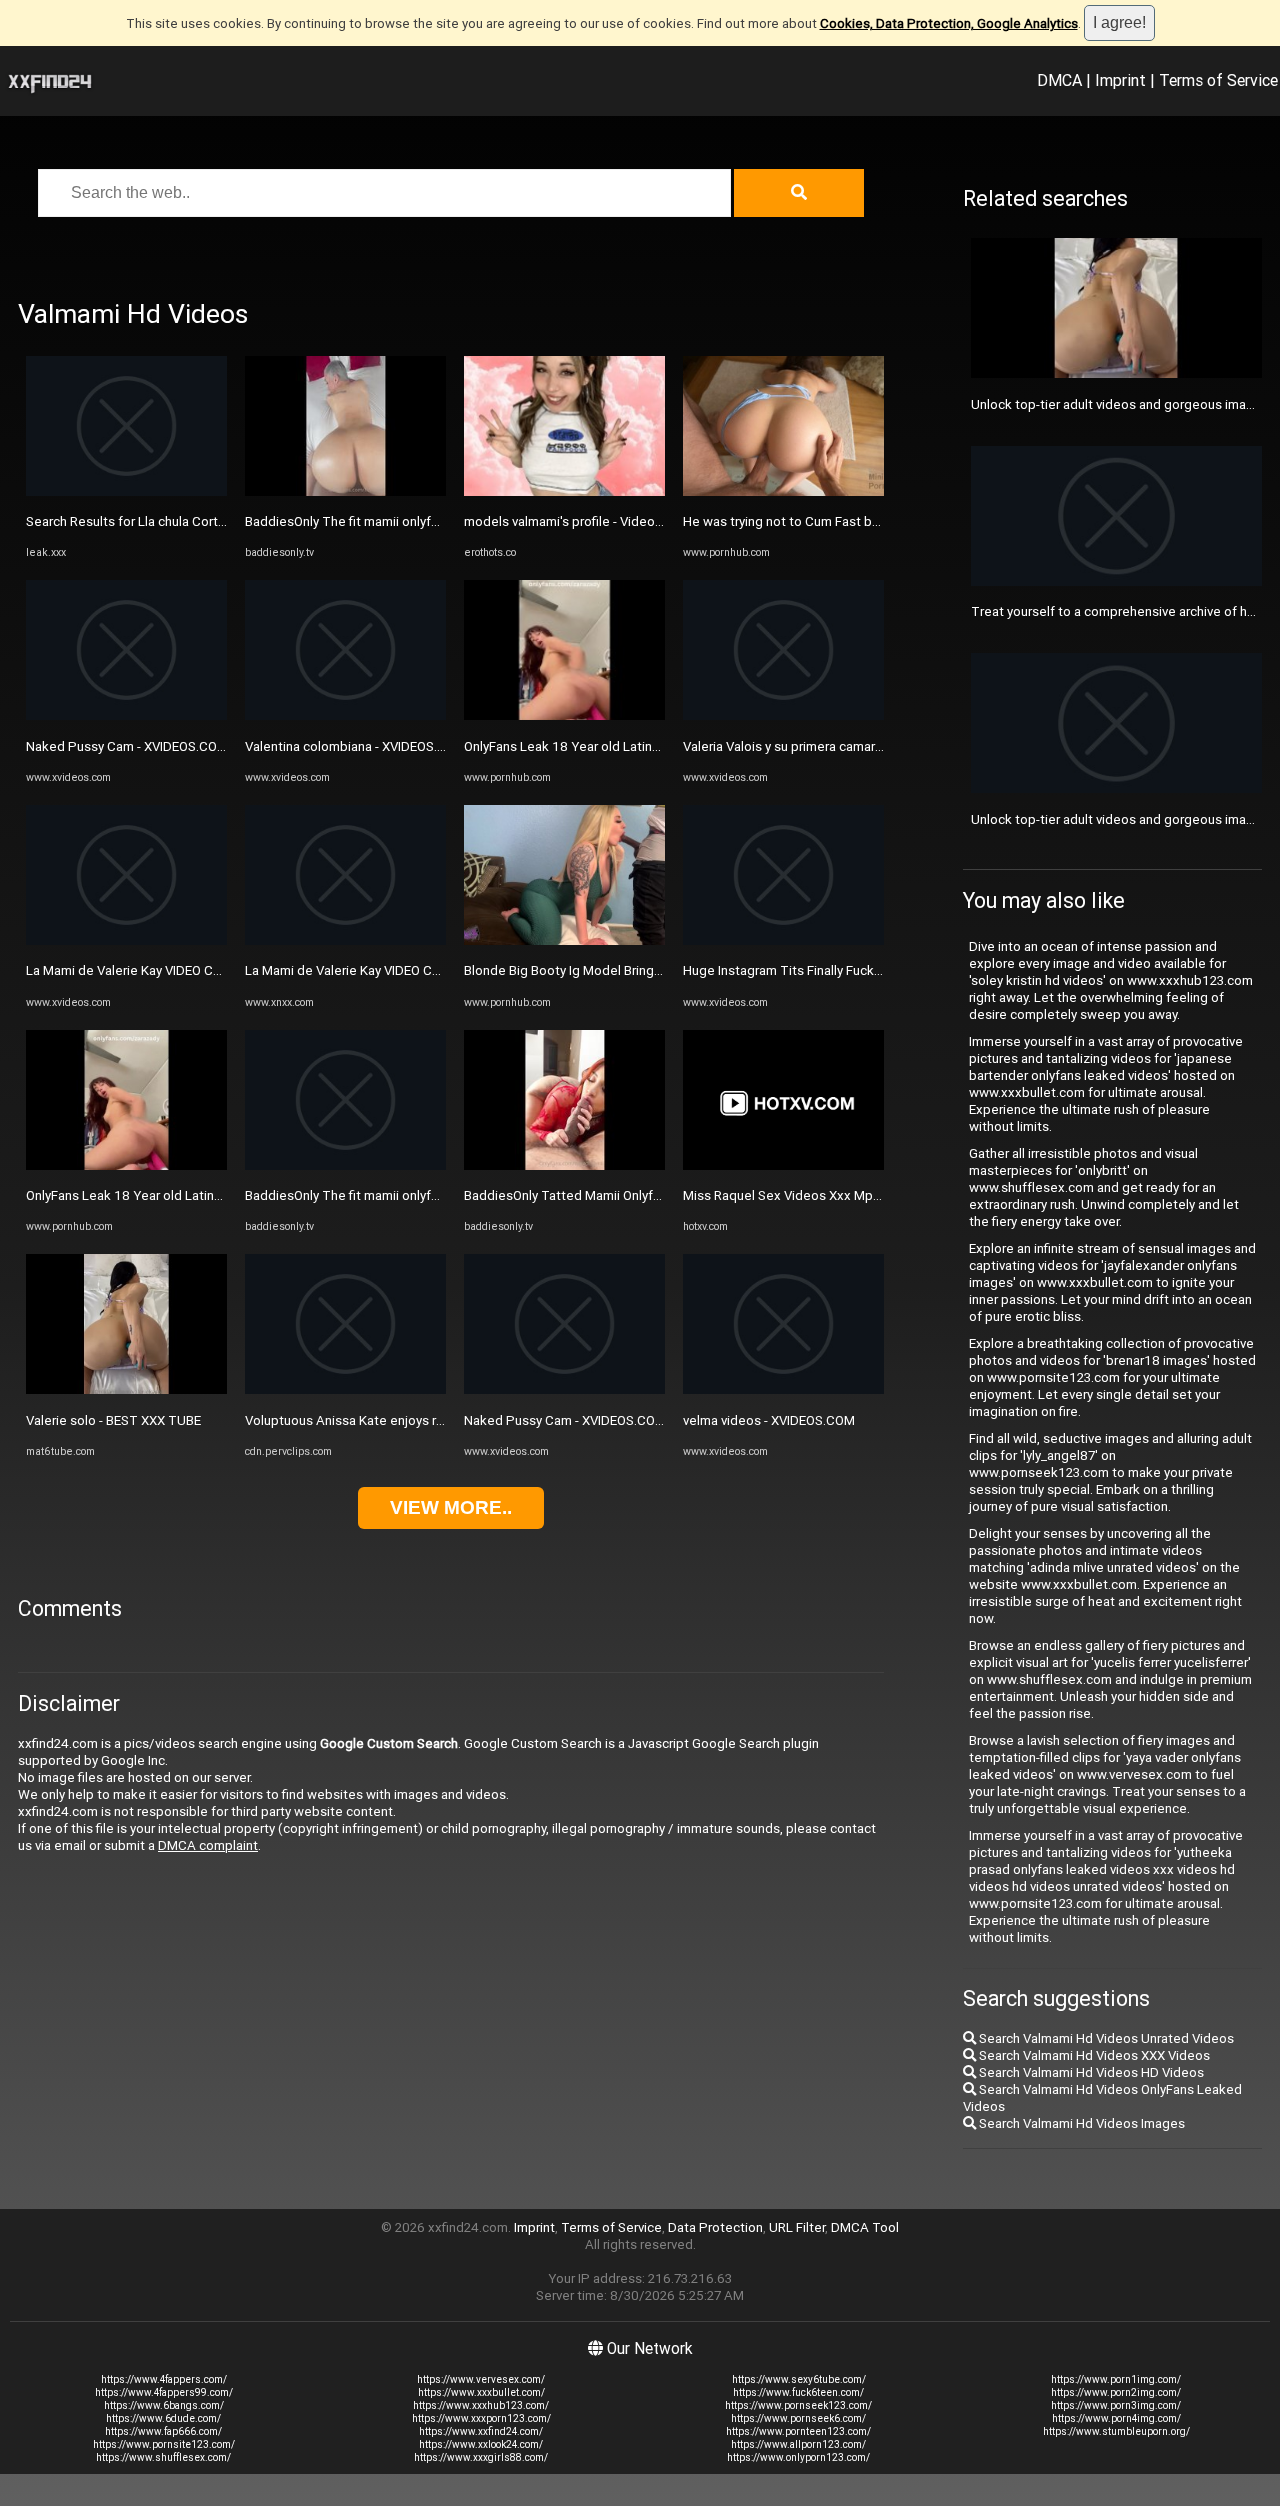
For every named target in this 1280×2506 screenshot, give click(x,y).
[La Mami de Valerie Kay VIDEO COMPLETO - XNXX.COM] (345, 940)
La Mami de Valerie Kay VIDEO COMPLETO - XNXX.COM (406, 970)
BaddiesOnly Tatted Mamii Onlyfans (569, 1195)
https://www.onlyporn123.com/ (798, 2457)
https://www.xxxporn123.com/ (481, 2418)
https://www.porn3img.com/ (1116, 2405)
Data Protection (715, 2227)
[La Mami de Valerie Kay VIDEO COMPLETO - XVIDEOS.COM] (126, 940)
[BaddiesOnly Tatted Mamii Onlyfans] (564, 1165)
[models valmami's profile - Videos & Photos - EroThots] (564, 491)
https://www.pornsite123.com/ (164, 2444)
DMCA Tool (865, 2227)
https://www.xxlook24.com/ (481, 2444)
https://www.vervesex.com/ (481, 2379)
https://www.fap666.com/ (163, 2431)
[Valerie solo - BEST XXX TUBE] (126, 1389)
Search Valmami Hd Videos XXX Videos (1093, 2055)
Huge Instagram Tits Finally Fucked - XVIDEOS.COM (833, 970)
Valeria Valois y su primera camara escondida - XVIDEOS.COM (862, 746)
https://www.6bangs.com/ (164, 2405)
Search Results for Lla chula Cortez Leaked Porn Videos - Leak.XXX (224, 521)
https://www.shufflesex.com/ (163, 2457)
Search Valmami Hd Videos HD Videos (1090, 2072)
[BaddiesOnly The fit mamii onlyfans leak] (345, 491)
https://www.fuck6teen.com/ (798, 2392)
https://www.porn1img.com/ (1116, 2379)
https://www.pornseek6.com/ (798, 2418)
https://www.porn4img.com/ (1116, 2418)
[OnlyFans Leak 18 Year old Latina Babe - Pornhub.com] (126, 1165)
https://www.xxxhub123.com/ (481, 2405)
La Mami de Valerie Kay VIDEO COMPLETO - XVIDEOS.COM (197, 970)
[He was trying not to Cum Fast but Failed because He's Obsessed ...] (783, 491)
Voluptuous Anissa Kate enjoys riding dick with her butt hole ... (428, 1420)
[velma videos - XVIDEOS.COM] (783, 1389)
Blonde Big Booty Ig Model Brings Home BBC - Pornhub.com (640, 970)
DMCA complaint (208, 1845)
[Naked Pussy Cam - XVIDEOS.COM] (126, 715)
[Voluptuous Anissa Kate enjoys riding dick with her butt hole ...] (345, 1389)
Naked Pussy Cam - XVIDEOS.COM (127, 746)
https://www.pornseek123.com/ (798, 2405)
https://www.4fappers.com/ (164, 2379)
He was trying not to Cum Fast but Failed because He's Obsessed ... (883, 521)
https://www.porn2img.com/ (1116, 2392)
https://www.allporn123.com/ (798, 2444)
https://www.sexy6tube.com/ (799, 2379)
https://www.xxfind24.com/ (481, 2431)
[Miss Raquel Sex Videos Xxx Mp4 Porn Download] (783, 1165)
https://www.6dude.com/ (163, 2418)
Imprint (1120, 80)
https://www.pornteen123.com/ (798, 2431)
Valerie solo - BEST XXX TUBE (113, 1420)
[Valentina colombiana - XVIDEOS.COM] (345, 715)
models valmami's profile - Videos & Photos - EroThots (625, 521)
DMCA (1059, 80)
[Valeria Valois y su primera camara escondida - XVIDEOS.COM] (783, 715)
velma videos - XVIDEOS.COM (769, 1420)
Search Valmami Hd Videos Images (1080, 2123)
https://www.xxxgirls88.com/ (481, 2457)
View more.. (451, 1507)
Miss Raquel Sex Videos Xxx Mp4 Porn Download (829, 1195)
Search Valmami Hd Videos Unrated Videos (1105, 2038)
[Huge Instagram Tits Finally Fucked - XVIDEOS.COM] (783, 940)
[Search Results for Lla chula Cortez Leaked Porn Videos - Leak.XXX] (126, 491)
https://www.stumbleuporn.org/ (1116, 2431)
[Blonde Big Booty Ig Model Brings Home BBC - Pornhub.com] (564, 940)
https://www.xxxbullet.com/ (481, 2392)
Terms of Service (1218, 80)
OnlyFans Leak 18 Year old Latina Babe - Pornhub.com (185, 1195)
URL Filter (797, 2227)
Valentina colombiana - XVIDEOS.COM (355, 746)
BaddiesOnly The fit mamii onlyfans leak (362, 521)
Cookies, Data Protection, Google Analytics (949, 23)
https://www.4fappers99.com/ (164, 2392)
